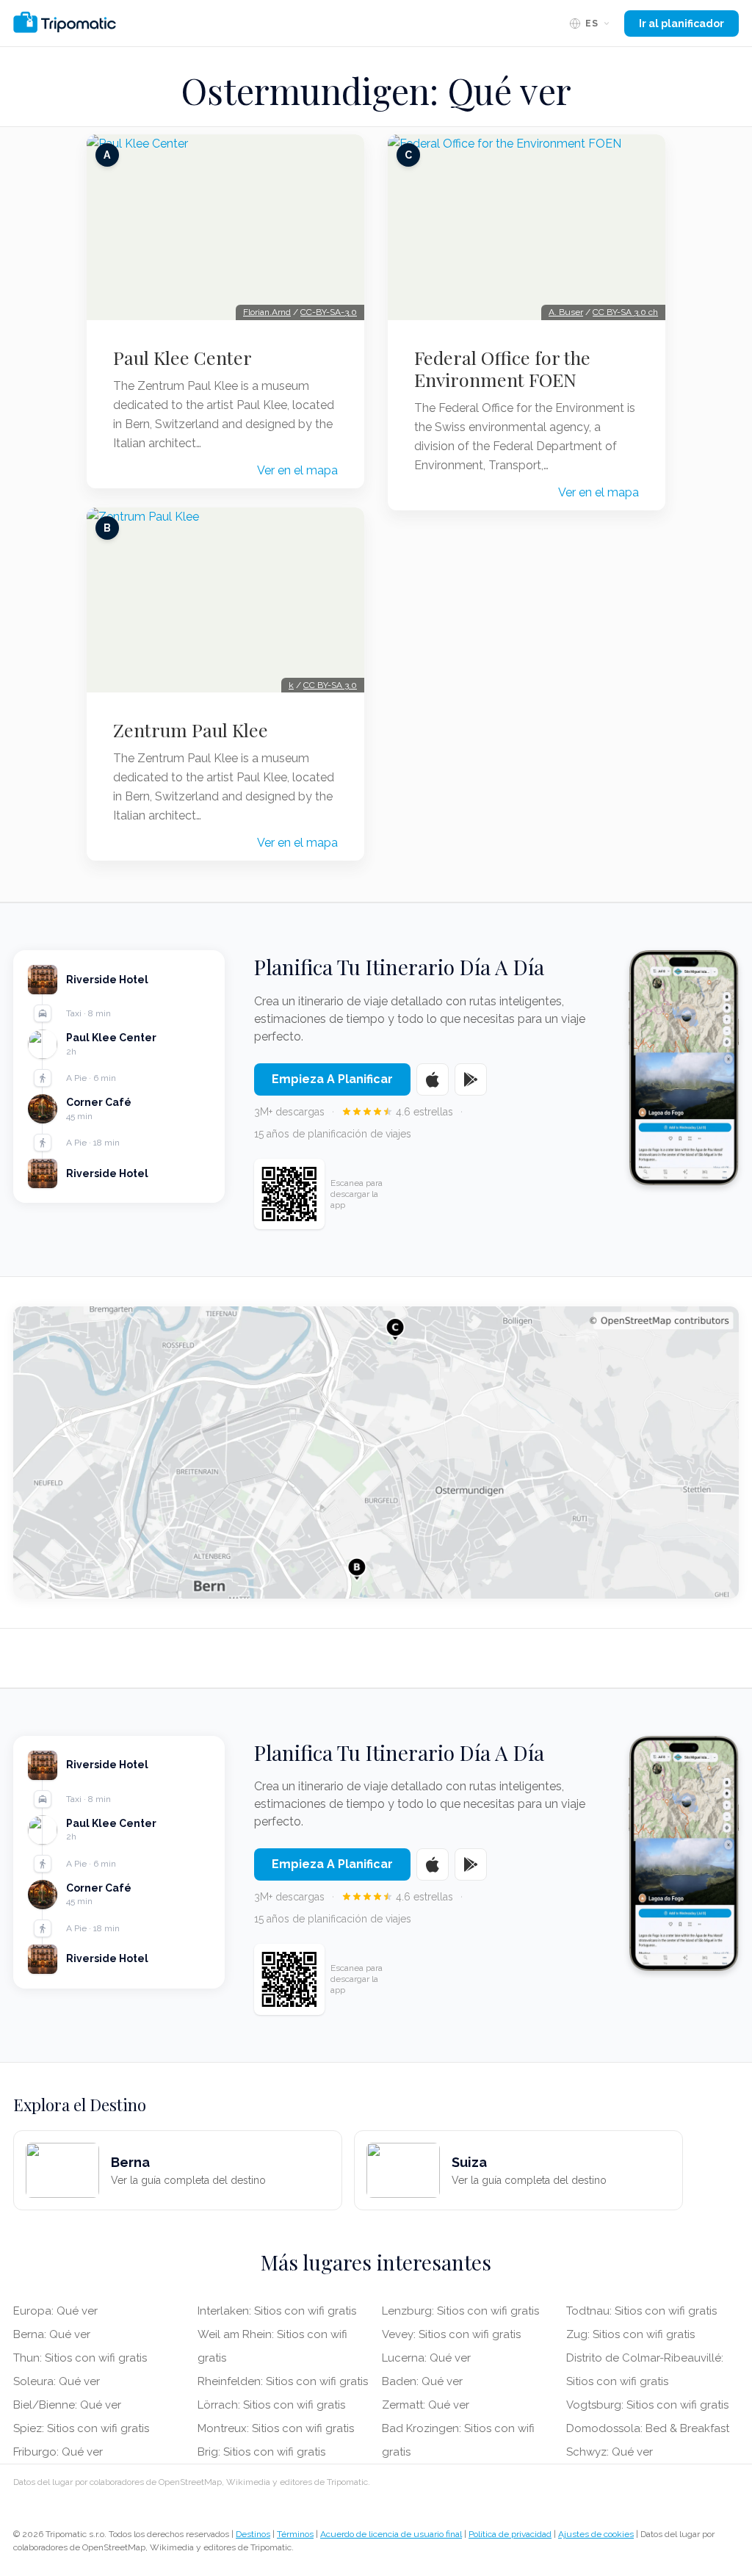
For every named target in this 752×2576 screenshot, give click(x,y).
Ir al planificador (681, 23)
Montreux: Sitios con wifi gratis (276, 2428)
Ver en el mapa (297, 470)
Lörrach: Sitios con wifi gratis (271, 2405)
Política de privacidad (510, 2534)
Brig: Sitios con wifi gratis (261, 2452)
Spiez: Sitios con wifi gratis (81, 2428)
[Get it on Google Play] (471, 1079)
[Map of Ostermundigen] (376, 1452)
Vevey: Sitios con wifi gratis (451, 2334)
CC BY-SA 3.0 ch (625, 312)
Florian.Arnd (267, 312)
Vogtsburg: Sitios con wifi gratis (647, 2405)
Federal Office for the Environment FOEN (502, 369)
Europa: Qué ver (55, 2311)
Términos (295, 2534)
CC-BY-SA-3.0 (329, 312)
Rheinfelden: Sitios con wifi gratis (283, 2381)
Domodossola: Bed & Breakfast (648, 2428)
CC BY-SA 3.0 (330, 685)
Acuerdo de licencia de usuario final (391, 2534)
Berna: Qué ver (52, 2334)
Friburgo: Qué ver (58, 2452)
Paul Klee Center (182, 358)
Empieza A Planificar (332, 1079)
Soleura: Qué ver (57, 2381)
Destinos (253, 2534)
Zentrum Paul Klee (191, 730)
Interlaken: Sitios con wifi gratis (277, 2311)
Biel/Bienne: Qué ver (67, 2405)
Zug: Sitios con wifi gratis (630, 2334)
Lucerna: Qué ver (426, 2358)
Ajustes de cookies (596, 2534)
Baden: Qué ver (422, 2381)
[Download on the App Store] (433, 1079)
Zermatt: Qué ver (426, 2405)
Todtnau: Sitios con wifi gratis (641, 2311)
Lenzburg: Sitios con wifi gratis (460, 2311)
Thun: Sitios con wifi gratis (80, 2358)
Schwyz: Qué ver (610, 2452)
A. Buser (566, 312)
